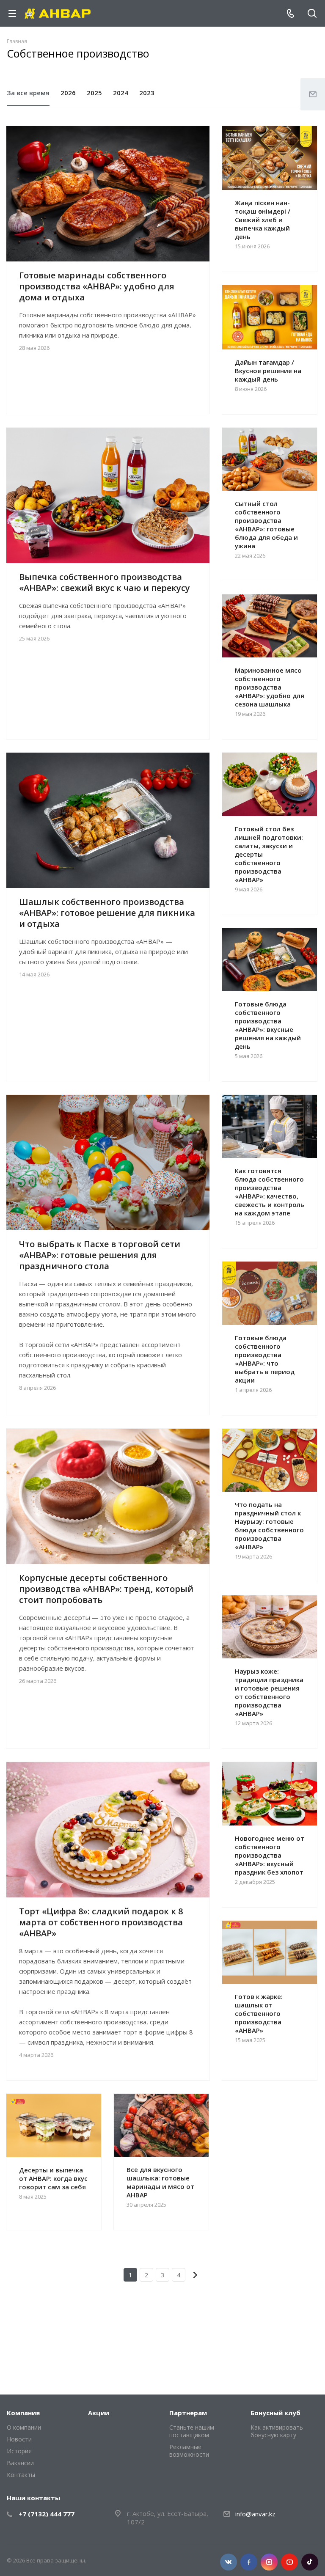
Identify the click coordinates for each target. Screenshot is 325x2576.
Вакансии (20, 2463)
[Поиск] (312, 14)
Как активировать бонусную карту (277, 2431)
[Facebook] (249, 2562)
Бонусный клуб (275, 2413)
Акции (99, 2413)
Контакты (21, 2475)
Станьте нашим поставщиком (192, 2431)
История (19, 2451)
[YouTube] (289, 2562)
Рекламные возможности (189, 2451)
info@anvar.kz (255, 2514)
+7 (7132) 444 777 (47, 2514)
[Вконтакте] (229, 2562)
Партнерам (188, 2413)
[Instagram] (269, 2562)
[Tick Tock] (310, 2562)
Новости (19, 2439)
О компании (24, 2427)
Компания (23, 2413)
